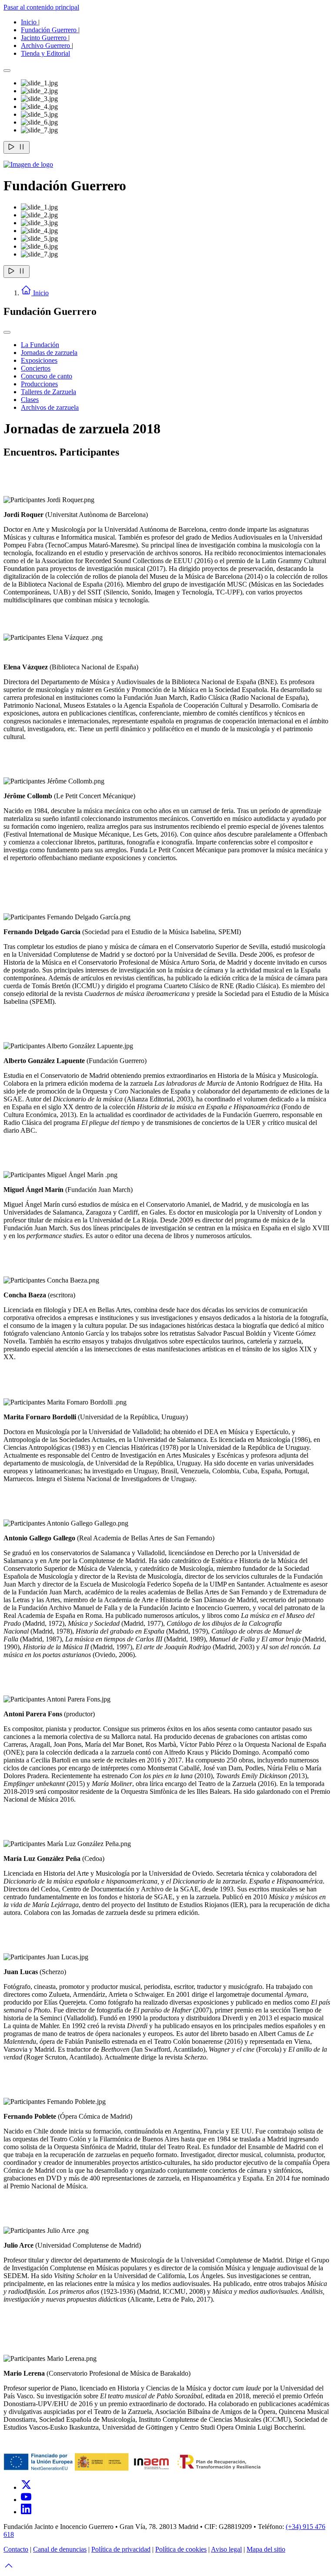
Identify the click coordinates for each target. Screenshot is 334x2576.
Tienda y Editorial (45, 53)
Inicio (30, 22)
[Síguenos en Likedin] (26, 2512)
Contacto (16, 2549)
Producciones (39, 384)
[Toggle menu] (7, 332)
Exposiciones (39, 360)
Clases (30, 400)
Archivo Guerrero (46, 46)
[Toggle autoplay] (17, 147)
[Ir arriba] (9, 2568)
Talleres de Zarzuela (48, 392)
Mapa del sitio (266, 2549)
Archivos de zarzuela (50, 407)
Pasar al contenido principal (41, 7)
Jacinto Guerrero (45, 38)
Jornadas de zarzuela (49, 353)
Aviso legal (226, 2549)
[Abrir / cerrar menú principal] (7, 71)
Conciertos (36, 368)
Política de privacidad (121, 2549)
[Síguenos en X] (26, 2487)
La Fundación (40, 345)
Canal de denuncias (60, 2549)
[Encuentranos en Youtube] (26, 2500)
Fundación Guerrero (50, 30)
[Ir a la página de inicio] (28, 164)
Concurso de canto (47, 376)
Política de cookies (181, 2549)
